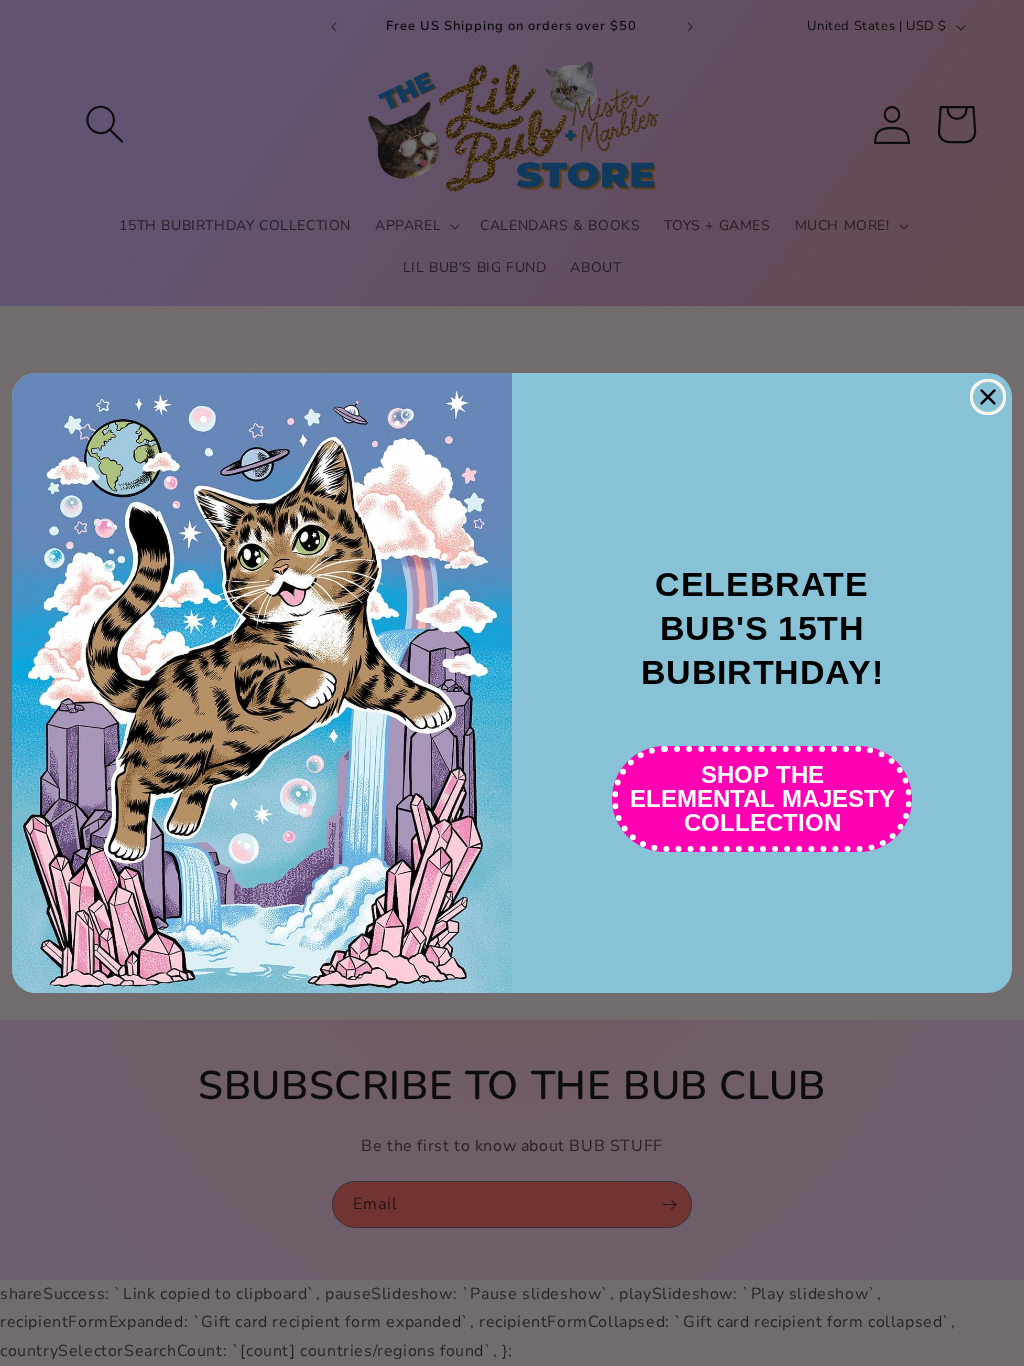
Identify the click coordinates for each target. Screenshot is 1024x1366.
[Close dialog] (988, 397)
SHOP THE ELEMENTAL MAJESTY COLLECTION (762, 798)
